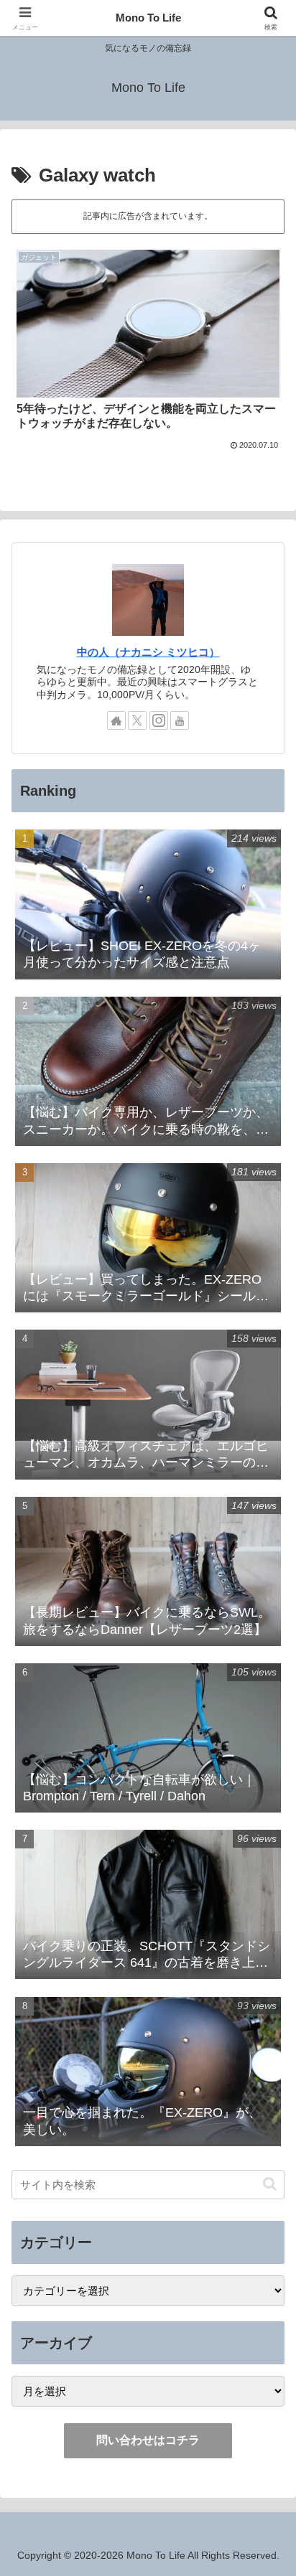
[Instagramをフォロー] (159, 720)
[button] (270, 2184)
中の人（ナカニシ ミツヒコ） (148, 652)
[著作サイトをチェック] (116, 720)
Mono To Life (148, 18)
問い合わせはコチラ (148, 2440)
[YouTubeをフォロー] (180, 720)
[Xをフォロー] (137, 720)
